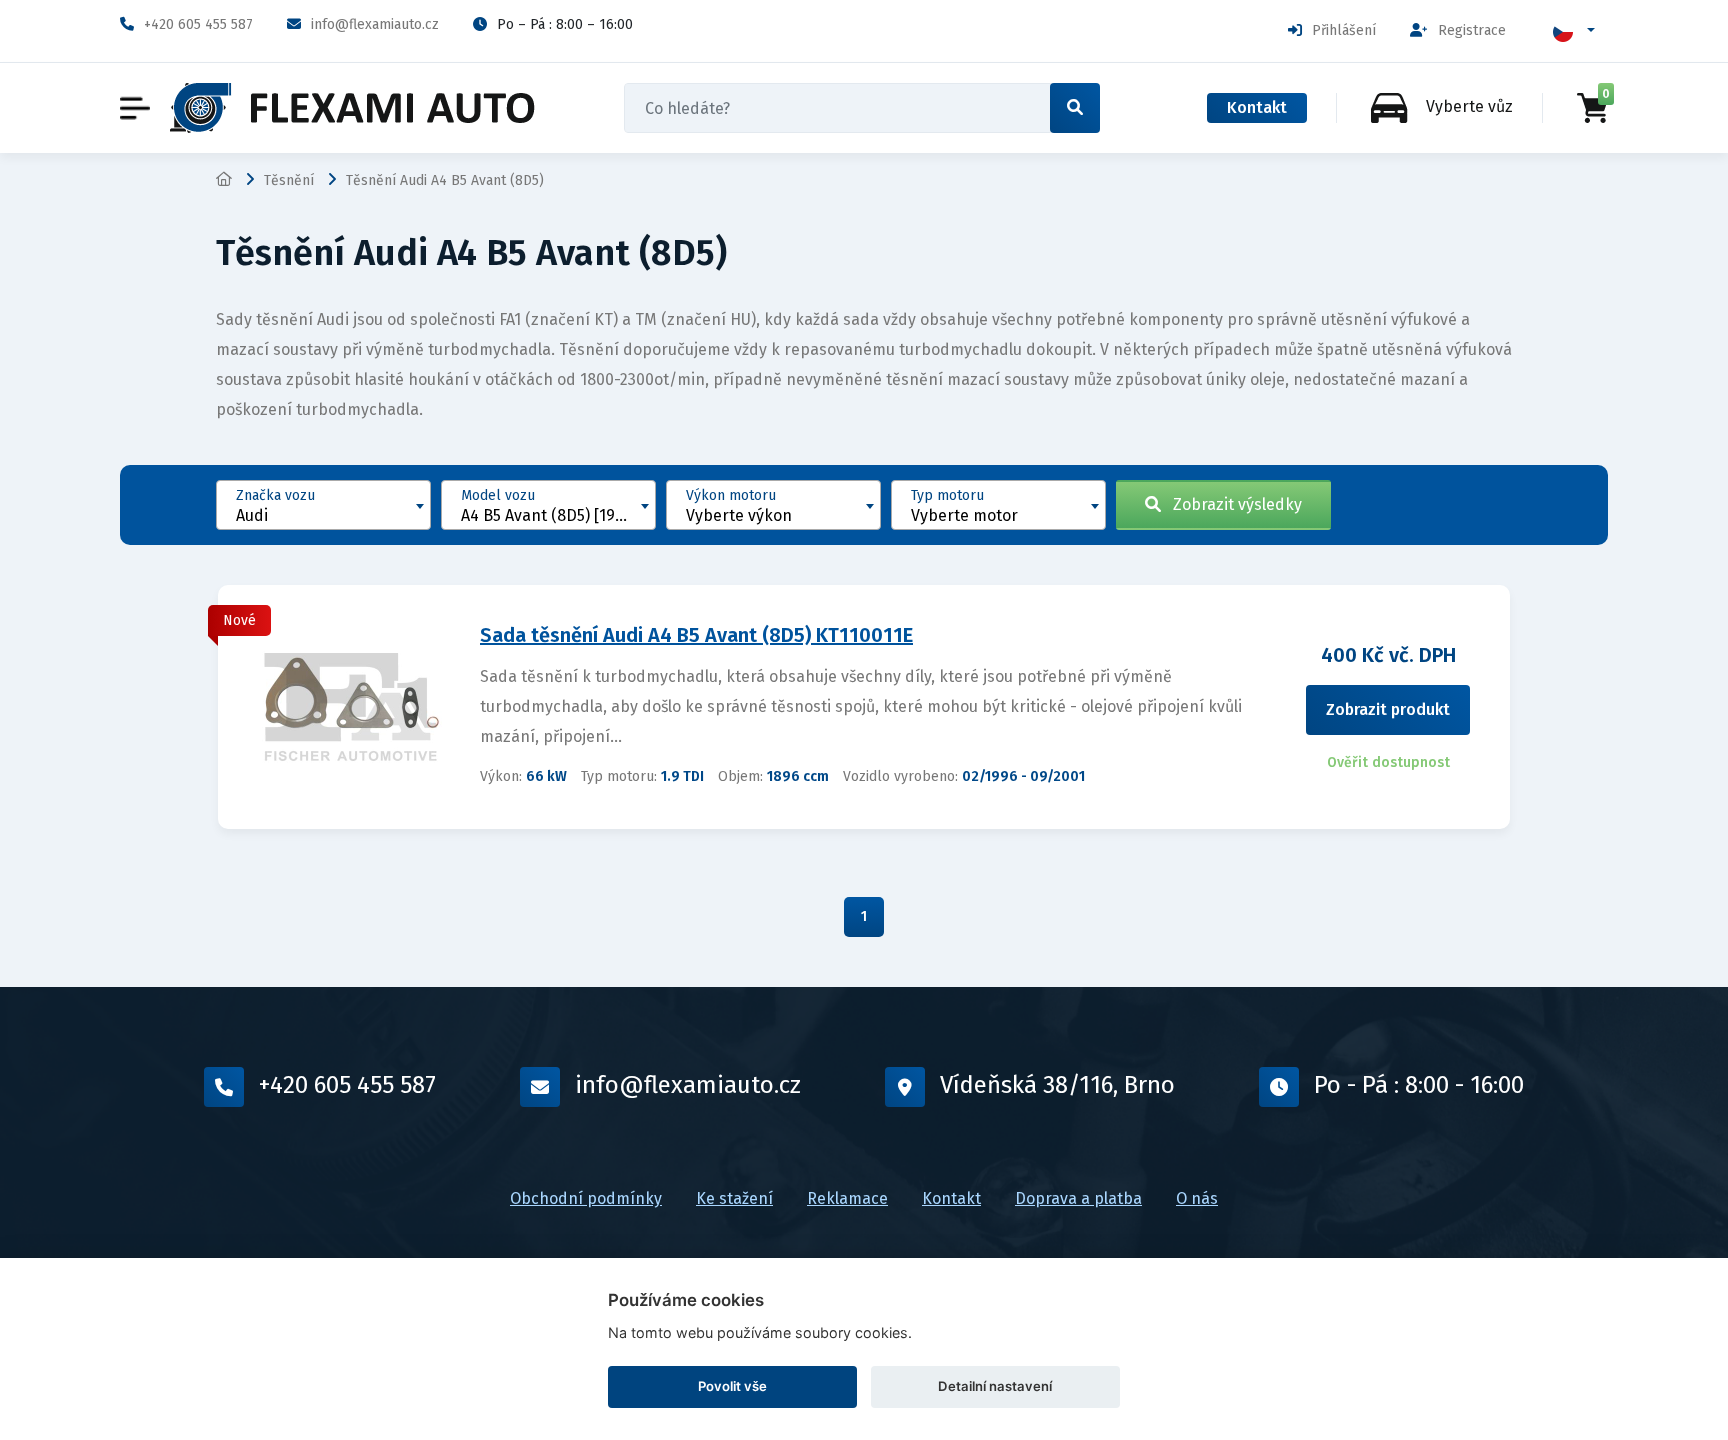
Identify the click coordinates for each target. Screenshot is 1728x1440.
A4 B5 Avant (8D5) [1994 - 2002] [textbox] (558, 515)
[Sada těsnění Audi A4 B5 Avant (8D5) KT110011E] (350, 705)
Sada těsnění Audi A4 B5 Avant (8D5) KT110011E (696, 635)
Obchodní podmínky (586, 1198)
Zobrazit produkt (1388, 709)
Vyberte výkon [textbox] (739, 515)
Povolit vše (732, 1386)
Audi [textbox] (252, 515)
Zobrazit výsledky (1231, 504)
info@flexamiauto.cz (375, 24)
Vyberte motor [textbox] (964, 515)
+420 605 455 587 (198, 24)
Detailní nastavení (995, 1386)
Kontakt (1257, 107)
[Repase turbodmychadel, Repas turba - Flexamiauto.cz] (352, 108)
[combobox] (323, 505)
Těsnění (289, 180)
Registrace (1472, 30)
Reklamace (847, 1198)
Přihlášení (1344, 30)
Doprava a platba (1078, 1198)
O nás (1197, 1198)
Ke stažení (734, 1198)
